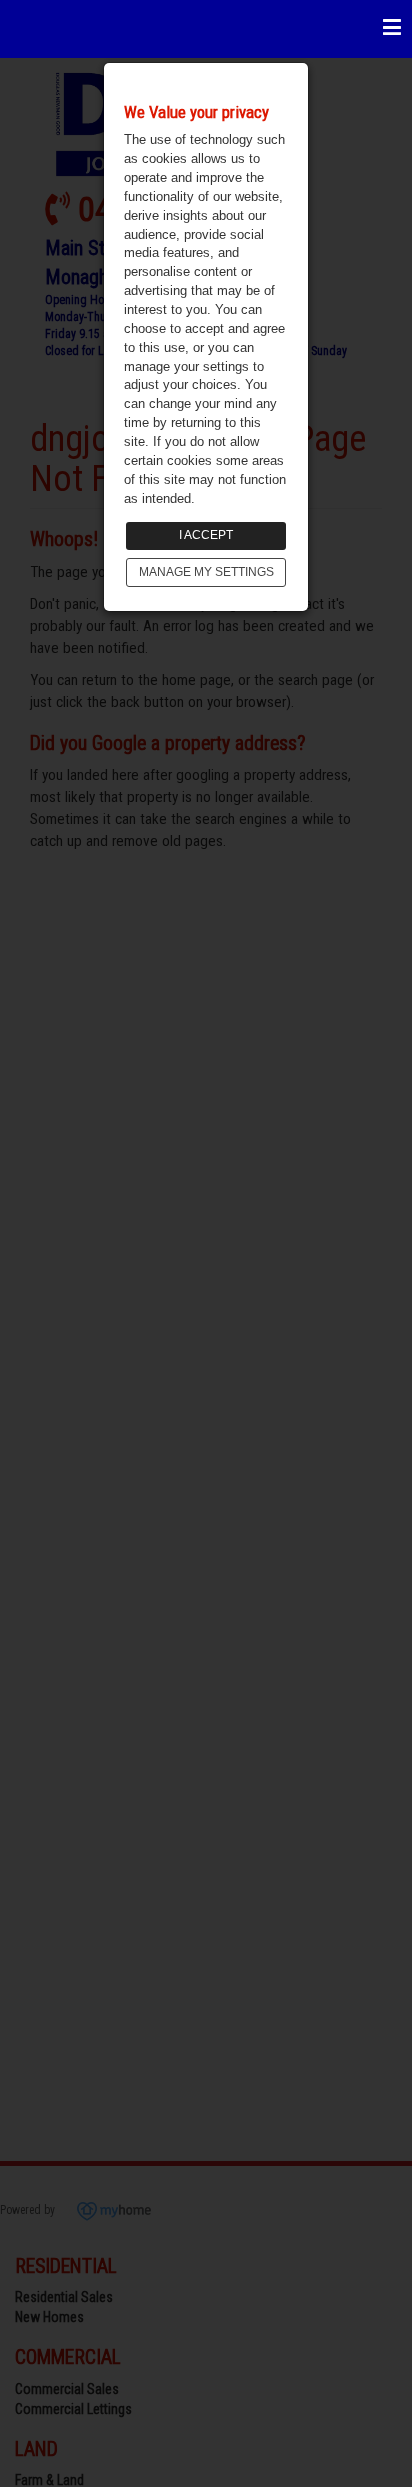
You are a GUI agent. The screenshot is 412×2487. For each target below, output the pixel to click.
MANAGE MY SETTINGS (206, 572)
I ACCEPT (206, 535)
